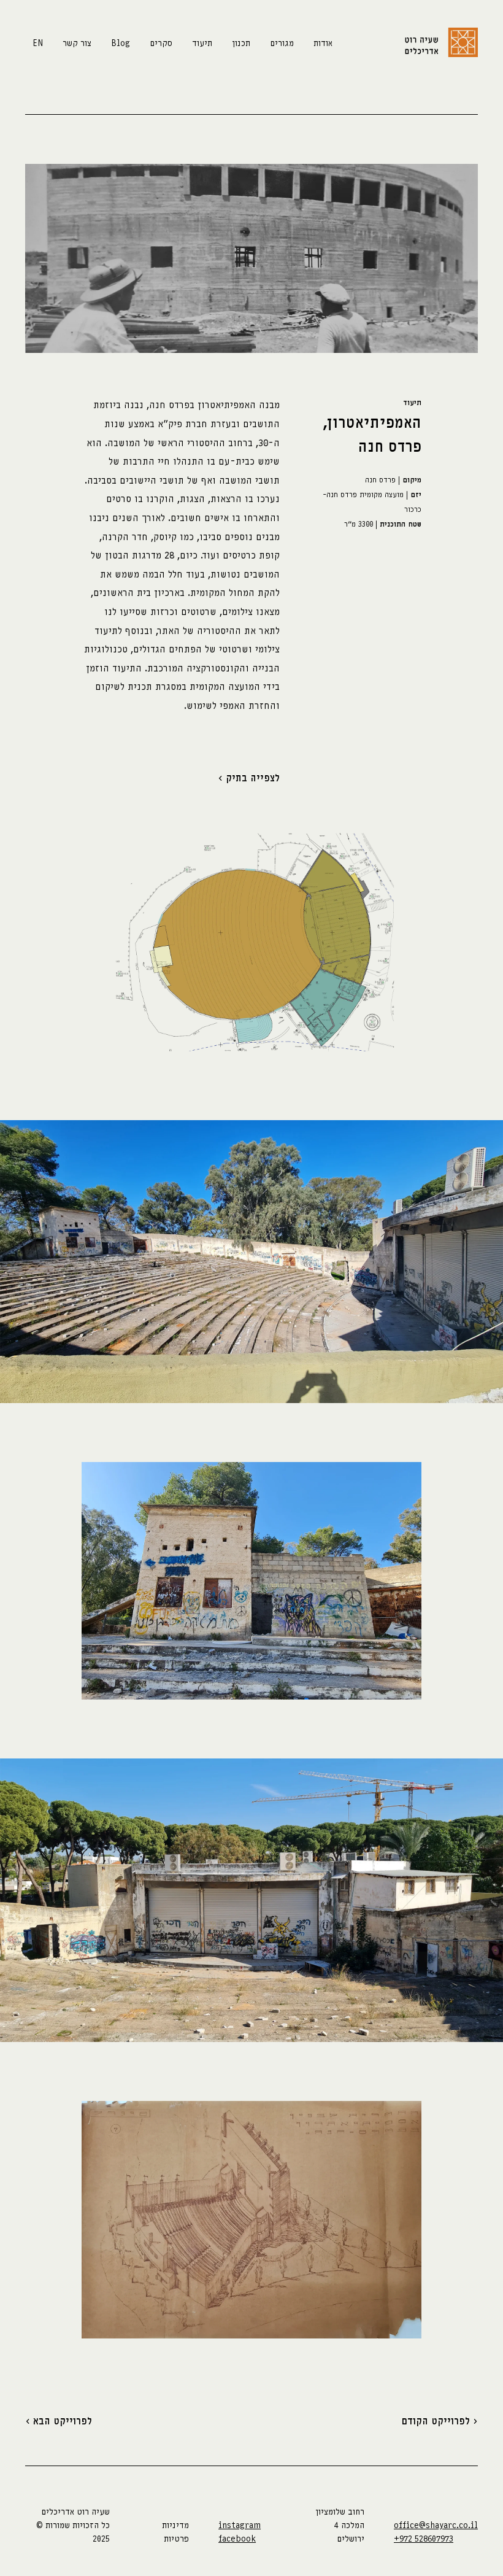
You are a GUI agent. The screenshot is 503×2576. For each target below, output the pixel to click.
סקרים (161, 43)
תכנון (241, 43)
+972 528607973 (424, 2539)
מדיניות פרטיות (175, 2532)
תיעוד (202, 43)
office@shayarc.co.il (436, 2525)
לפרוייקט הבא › (59, 2421)
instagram (240, 2525)
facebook (237, 2539)
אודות (323, 43)
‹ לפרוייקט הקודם (440, 2421)
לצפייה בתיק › (249, 778)
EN (38, 43)
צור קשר (77, 43)
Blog (121, 43)
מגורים (282, 43)
